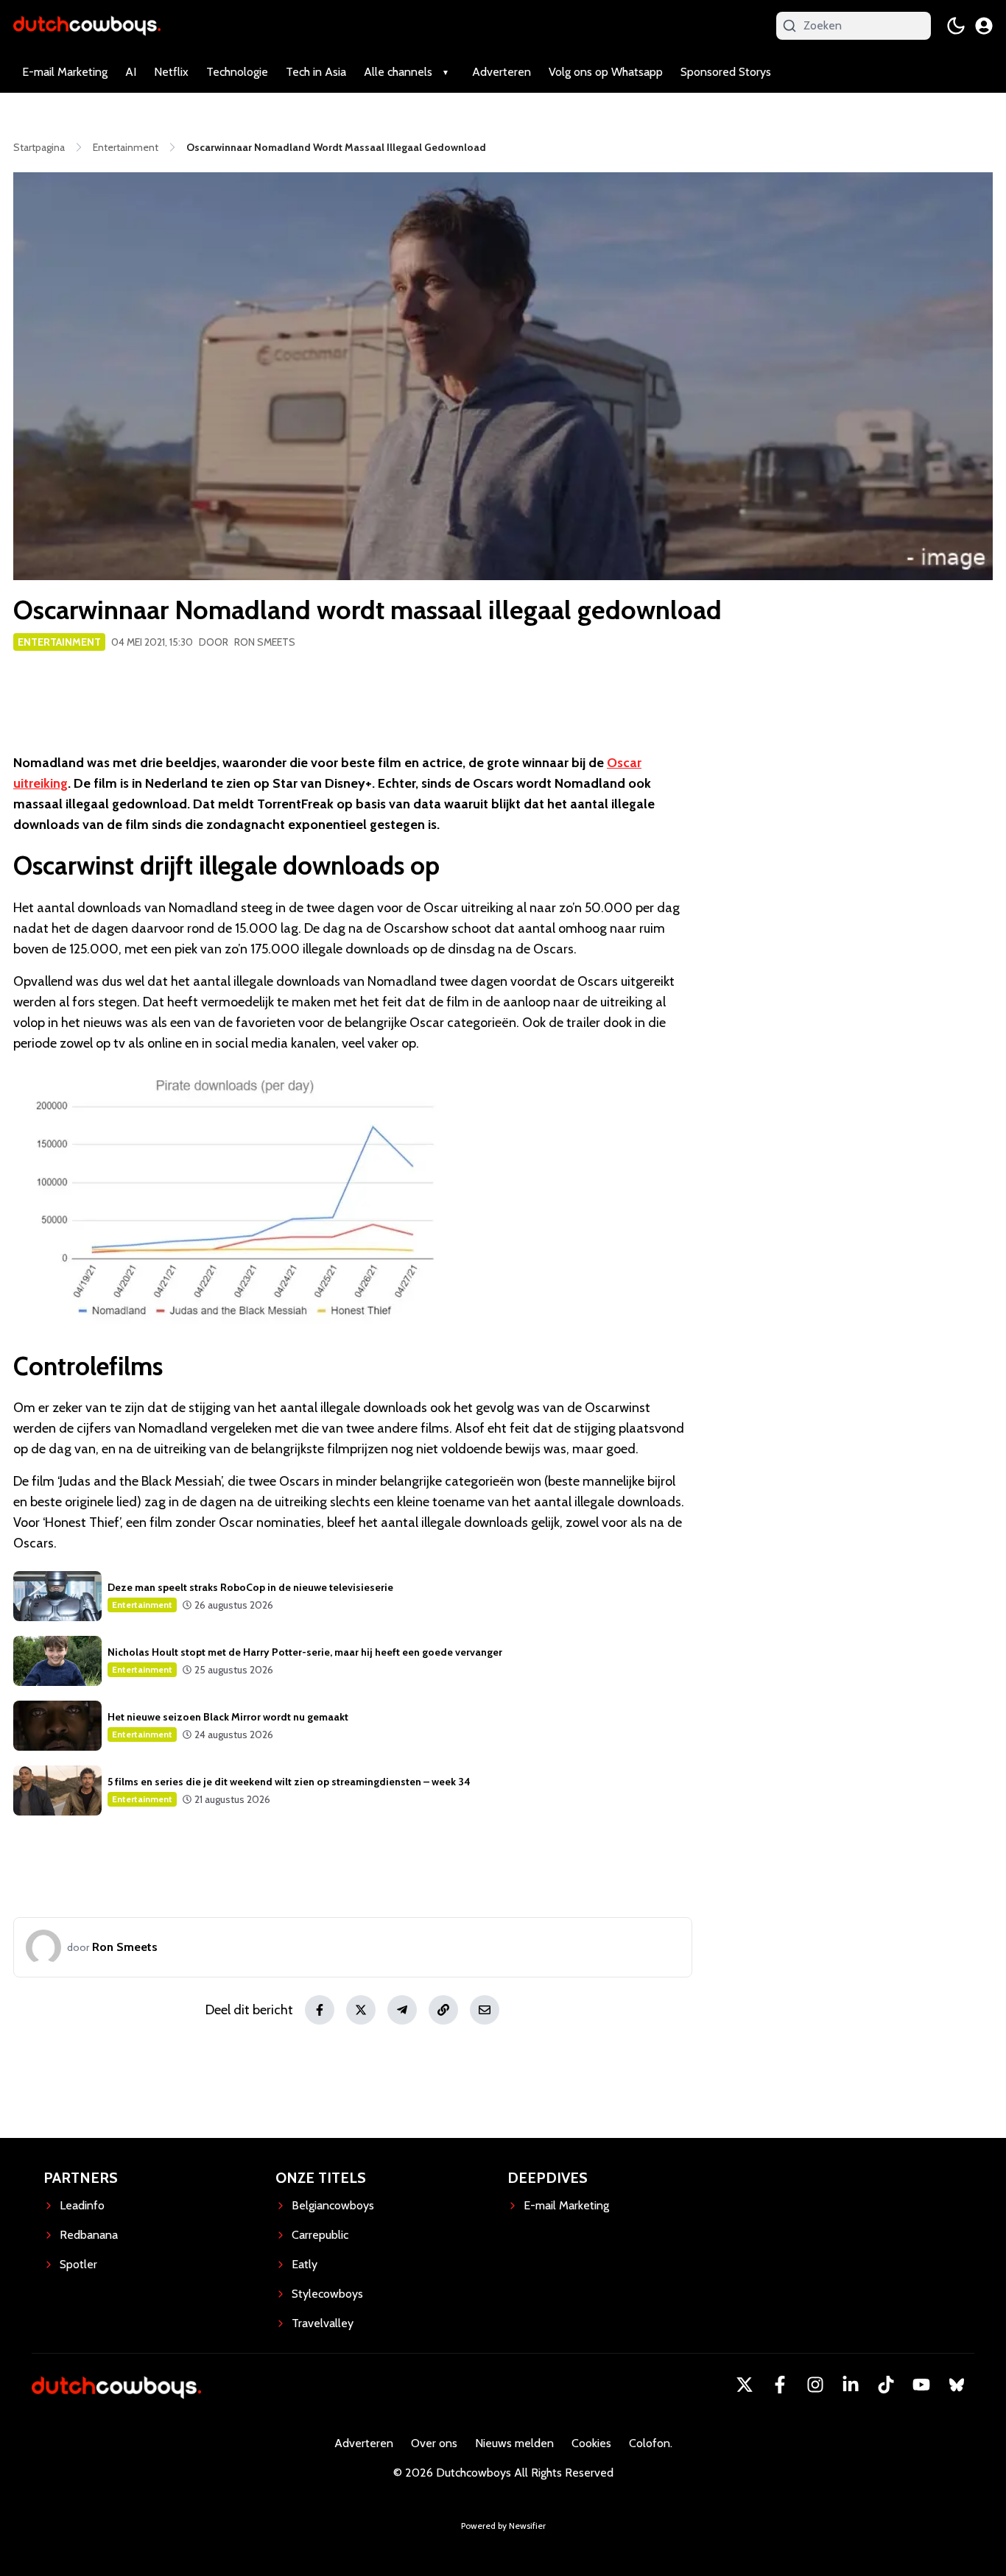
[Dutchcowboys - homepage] (87, 25)
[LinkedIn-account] (851, 2385)
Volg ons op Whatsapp (606, 72)
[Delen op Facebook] (320, 2010)
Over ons (434, 2443)
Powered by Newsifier (503, 2526)
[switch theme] (956, 26)
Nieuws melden (514, 2443)
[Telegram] (402, 2010)
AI (131, 72)
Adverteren (502, 72)
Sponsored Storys (726, 72)
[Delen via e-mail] (485, 2010)
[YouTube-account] (921, 2385)
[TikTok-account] (886, 2385)
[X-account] (745, 2385)
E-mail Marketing (65, 72)
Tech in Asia (316, 72)
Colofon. (651, 2443)
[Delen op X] (361, 2010)
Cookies (591, 2443)
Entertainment (59, 642)
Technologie (237, 72)
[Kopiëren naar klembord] (443, 2010)
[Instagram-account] (815, 2385)
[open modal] (984, 26)
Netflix (171, 72)
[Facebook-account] (780, 2385)
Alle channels (398, 72)
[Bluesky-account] (957, 2385)
